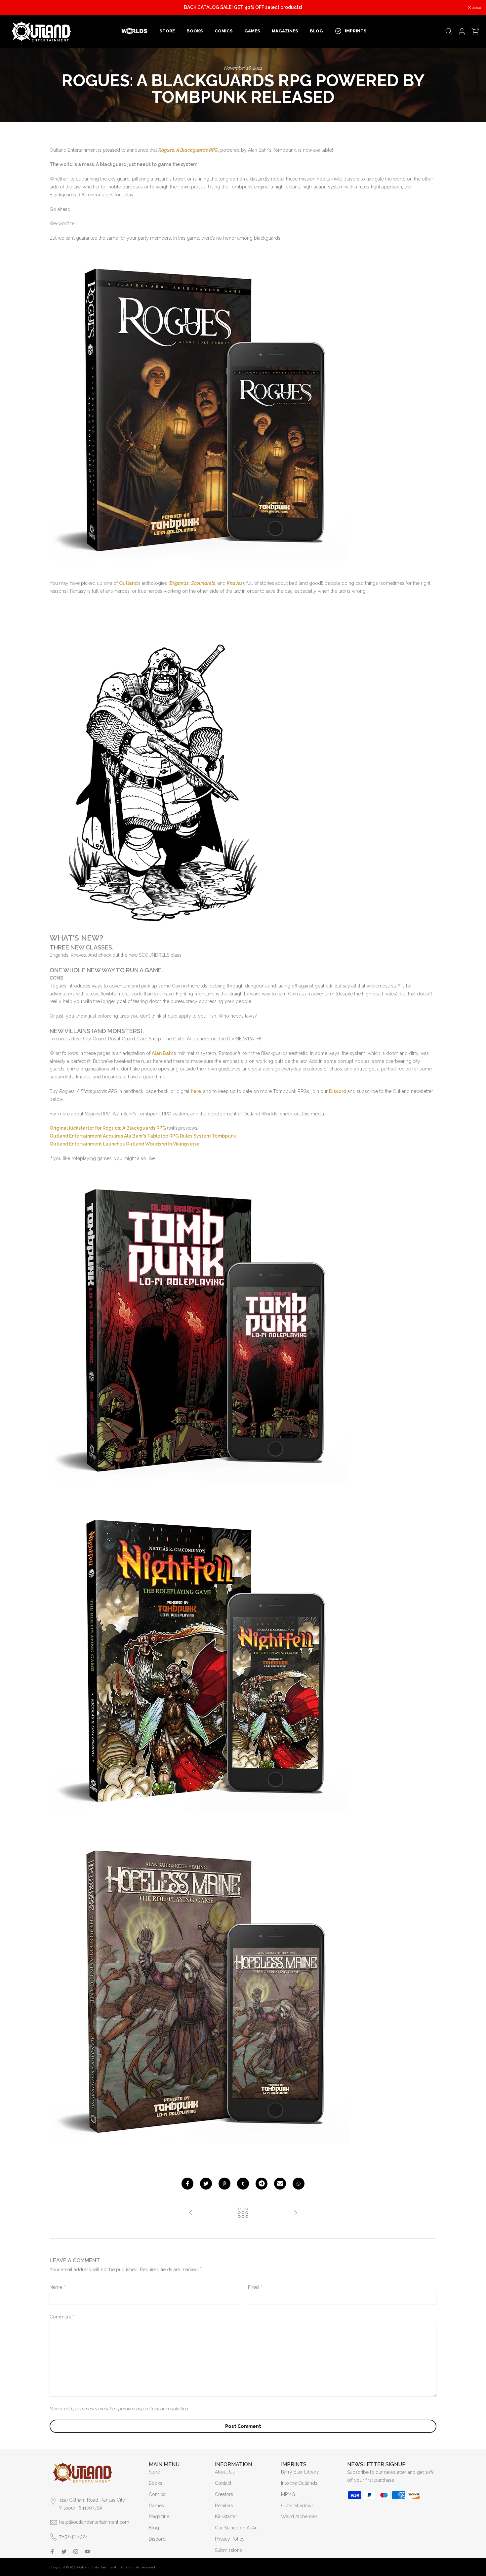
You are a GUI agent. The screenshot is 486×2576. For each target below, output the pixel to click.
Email (255, 2287)
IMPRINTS (356, 31)
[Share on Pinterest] (224, 2184)
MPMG (288, 2494)
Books (156, 2483)
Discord (157, 2539)
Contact (223, 2483)
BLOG (316, 31)
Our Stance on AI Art (236, 2528)
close (13, 8)
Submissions (228, 2550)
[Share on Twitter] (206, 2184)
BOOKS (195, 31)
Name (57, 2287)
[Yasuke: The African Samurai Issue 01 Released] (296, 2213)
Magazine (159, 2516)
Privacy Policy (230, 2539)
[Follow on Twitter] (64, 2552)
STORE (167, 31)
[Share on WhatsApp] (299, 2184)
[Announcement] (243, 8)
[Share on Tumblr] (243, 2184)
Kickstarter (226, 2516)
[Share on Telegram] (262, 2184)
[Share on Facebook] (187, 2184)
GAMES (252, 31)
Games (156, 2506)
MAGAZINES (285, 31)
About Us (225, 2472)
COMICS (224, 31)
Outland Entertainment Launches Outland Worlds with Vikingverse (125, 1144)
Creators (224, 2494)
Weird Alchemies (299, 2516)
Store (154, 2472)
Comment (62, 2317)
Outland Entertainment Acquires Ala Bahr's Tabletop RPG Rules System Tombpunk (143, 1136)
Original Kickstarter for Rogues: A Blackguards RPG (108, 1128)
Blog (154, 2528)
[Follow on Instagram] (76, 2552)
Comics (157, 2494)
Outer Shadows (297, 2506)
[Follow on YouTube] (87, 2552)
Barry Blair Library (300, 2472)
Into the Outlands (299, 2483)
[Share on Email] (280, 2184)
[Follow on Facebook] (52, 2552)
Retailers (224, 2506)
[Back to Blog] (243, 2213)
